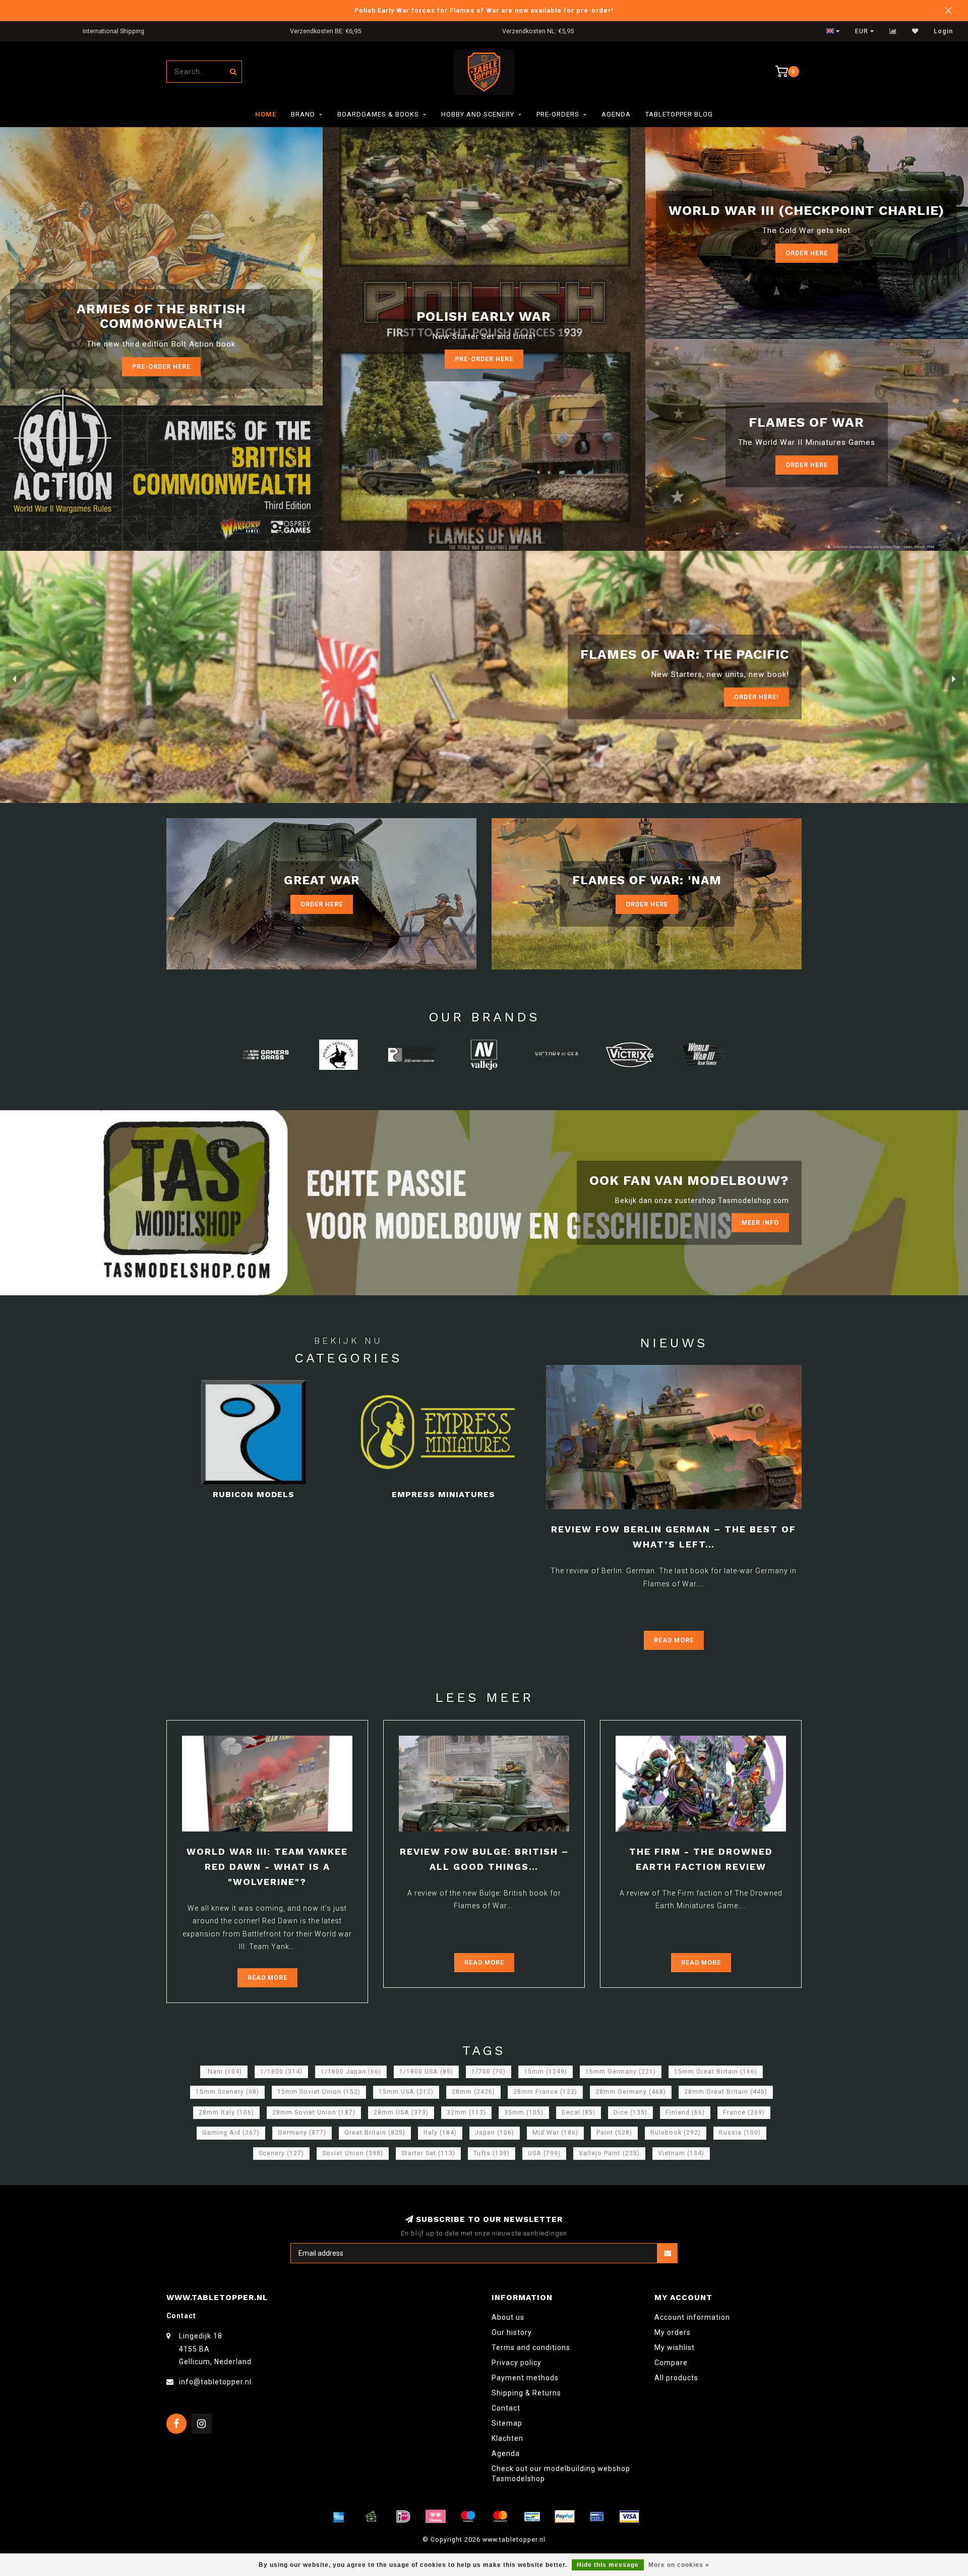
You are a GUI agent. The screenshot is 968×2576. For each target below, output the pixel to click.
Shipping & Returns (526, 2393)
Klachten (507, 2438)
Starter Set (428, 2153)
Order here (807, 465)
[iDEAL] (403, 2516)
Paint (614, 2133)
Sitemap (507, 2423)
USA (544, 2153)
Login (943, 31)
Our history (512, 2332)
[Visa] (629, 2516)
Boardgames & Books (378, 114)
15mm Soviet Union (319, 2092)
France (744, 2112)
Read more (674, 1640)
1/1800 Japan (351, 2072)
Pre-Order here (161, 366)
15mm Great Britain (716, 2072)
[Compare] (893, 31)
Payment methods (525, 2378)
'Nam (224, 2072)
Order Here (807, 253)
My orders (673, 2332)
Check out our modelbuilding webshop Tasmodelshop (561, 2474)
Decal (579, 2112)
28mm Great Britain (726, 2092)
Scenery (281, 2153)
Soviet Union (353, 2153)
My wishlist (675, 2348)
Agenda (616, 114)
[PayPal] (565, 2516)
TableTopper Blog (679, 114)
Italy (440, 2133)
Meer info (760, 1222)
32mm (466, 2112)
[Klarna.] (436, 2516)
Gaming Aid (231, 2133)
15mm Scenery (227, 2092)
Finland (685, 2112)
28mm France (545, 2092)
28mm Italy (226, 2112)
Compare (671, 2363)
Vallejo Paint (609, 2153)
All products (676, 2378)
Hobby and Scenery (478, 114)
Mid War (555, 2133)
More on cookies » (679, 2565)
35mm (524, 2112)
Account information (692, 2317)
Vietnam (681, 2153)
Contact (506, 2408)
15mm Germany (621, 2072)
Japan (495, 2133)
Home (266, 114)
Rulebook (676, 2133)
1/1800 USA (426, 2072)
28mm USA (401, 2112)
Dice (630, 2112)
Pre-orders (558, 114)
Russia (740, 2133)
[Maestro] (468, 2516)
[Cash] (371, 2516)
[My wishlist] (915, 31)
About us (508, 2317)
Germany (302, 2133)
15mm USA (406, 2092)
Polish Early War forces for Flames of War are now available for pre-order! (484, 10)
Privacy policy (517, 2363)
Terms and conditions (531, 2348)
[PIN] (597, 2516)
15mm (546, 2072)
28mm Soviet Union (314, 2112)
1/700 (489, 2072)
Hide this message (608, 2565)
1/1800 (281, 2072)
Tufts (492, 2153)
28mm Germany (631, 2092)
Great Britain (375, 2133)
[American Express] (339, 2516)
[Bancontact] (532, 2516)
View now (761, 697)
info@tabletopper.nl (215, 2382)
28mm (473, 2092)
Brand (303, 114)
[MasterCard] (500, 2516)
